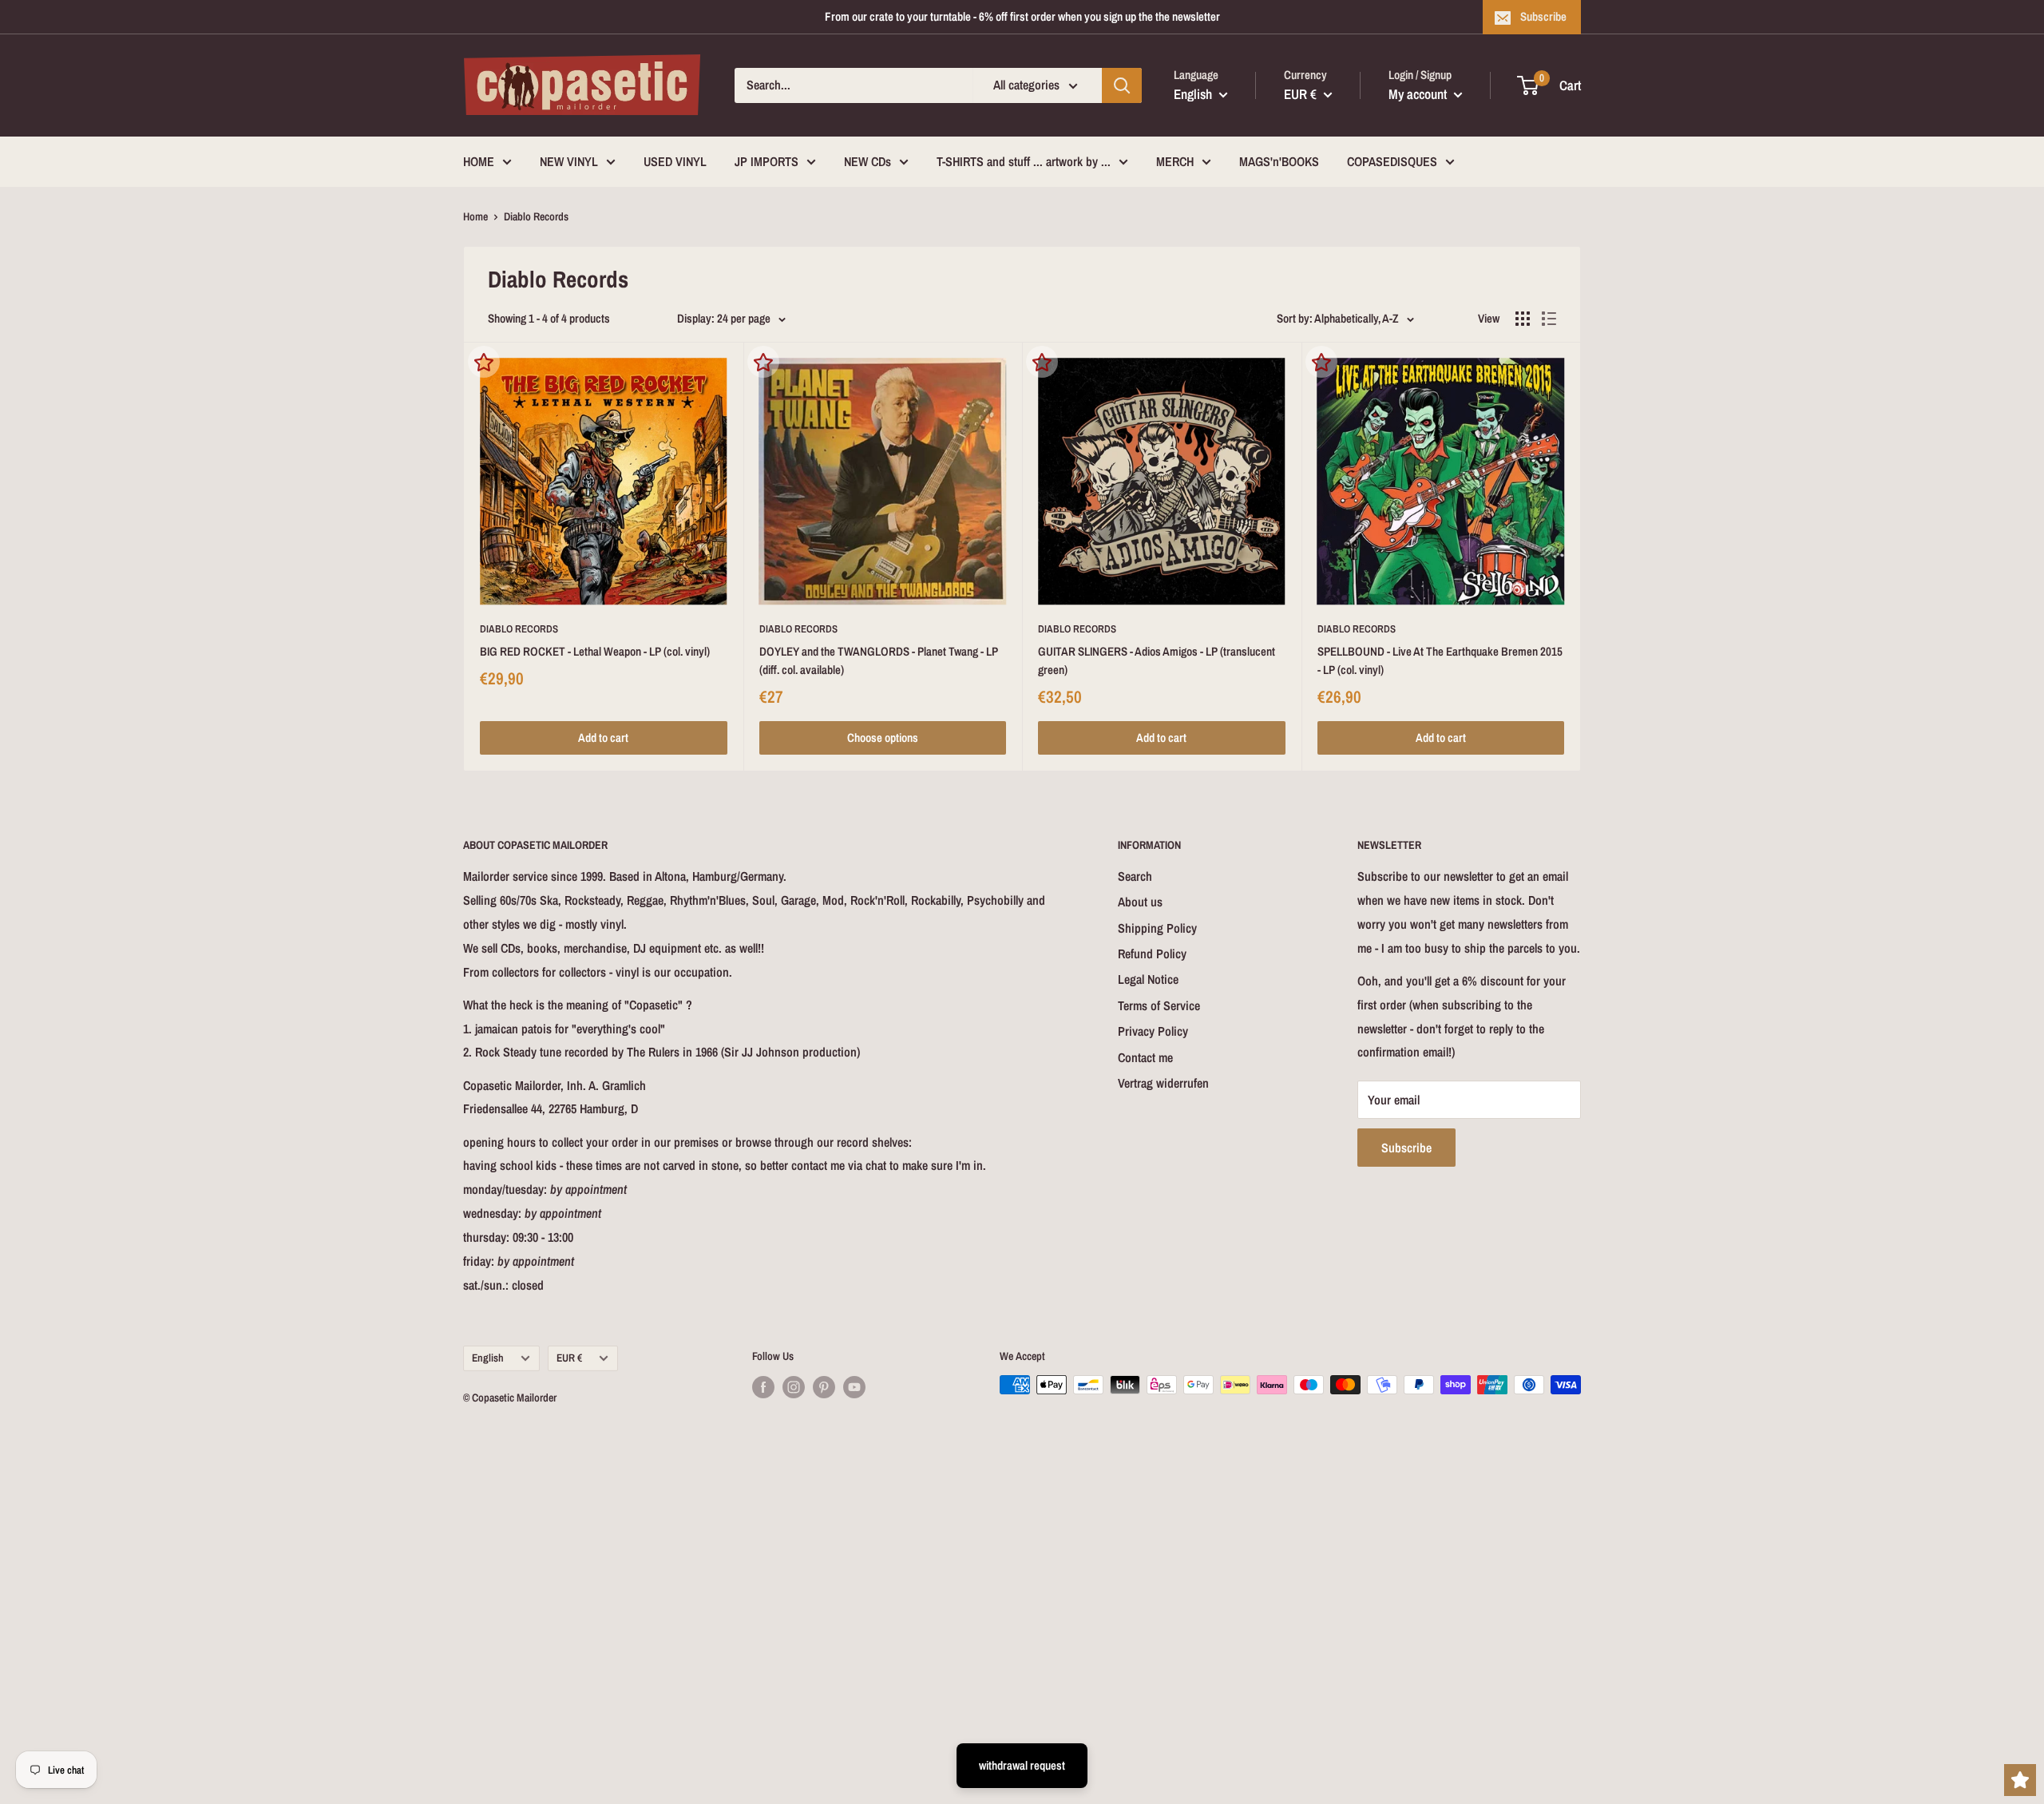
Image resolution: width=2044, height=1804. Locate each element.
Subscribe (1543, 16)
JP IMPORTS (766, 161)
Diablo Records (519, 629)
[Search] (1122, 85)
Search (1135, 876)
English (488, 1358)
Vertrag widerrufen (1163, 1083)
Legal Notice (1148, 979)
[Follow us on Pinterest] (824, 1386)
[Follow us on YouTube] (854, 1386)
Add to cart (603, 737)
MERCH (1175, 161)
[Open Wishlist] (2020, 1780)
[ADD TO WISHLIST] (484, 362)
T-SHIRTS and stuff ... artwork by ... (1024, 161)
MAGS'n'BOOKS (1279, 161)
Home (475, 216)
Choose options (883, 737)
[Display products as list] (1549, 319)
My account (1419, 94)
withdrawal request (1022, 1765)
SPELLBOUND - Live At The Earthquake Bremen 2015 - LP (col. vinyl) (1440, 660)
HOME (479, 161)
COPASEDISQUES (1392, 161)
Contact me (1145, 1057)
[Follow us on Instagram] (794, 1386)
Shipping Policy (1157, 928)
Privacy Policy (1153, 1031)
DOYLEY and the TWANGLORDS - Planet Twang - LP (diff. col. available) (879, 660)
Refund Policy (1152, 954)
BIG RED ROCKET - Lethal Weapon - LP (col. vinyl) (595, 651)
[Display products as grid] (1523, 319)
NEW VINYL (569, 161)
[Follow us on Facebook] (763, 1386)
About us (1140, 902)
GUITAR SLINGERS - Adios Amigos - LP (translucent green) (1157, 660)
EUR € (569, 1358)
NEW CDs (868, 161)
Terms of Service (1159, 1005)
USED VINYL (675, 161)
